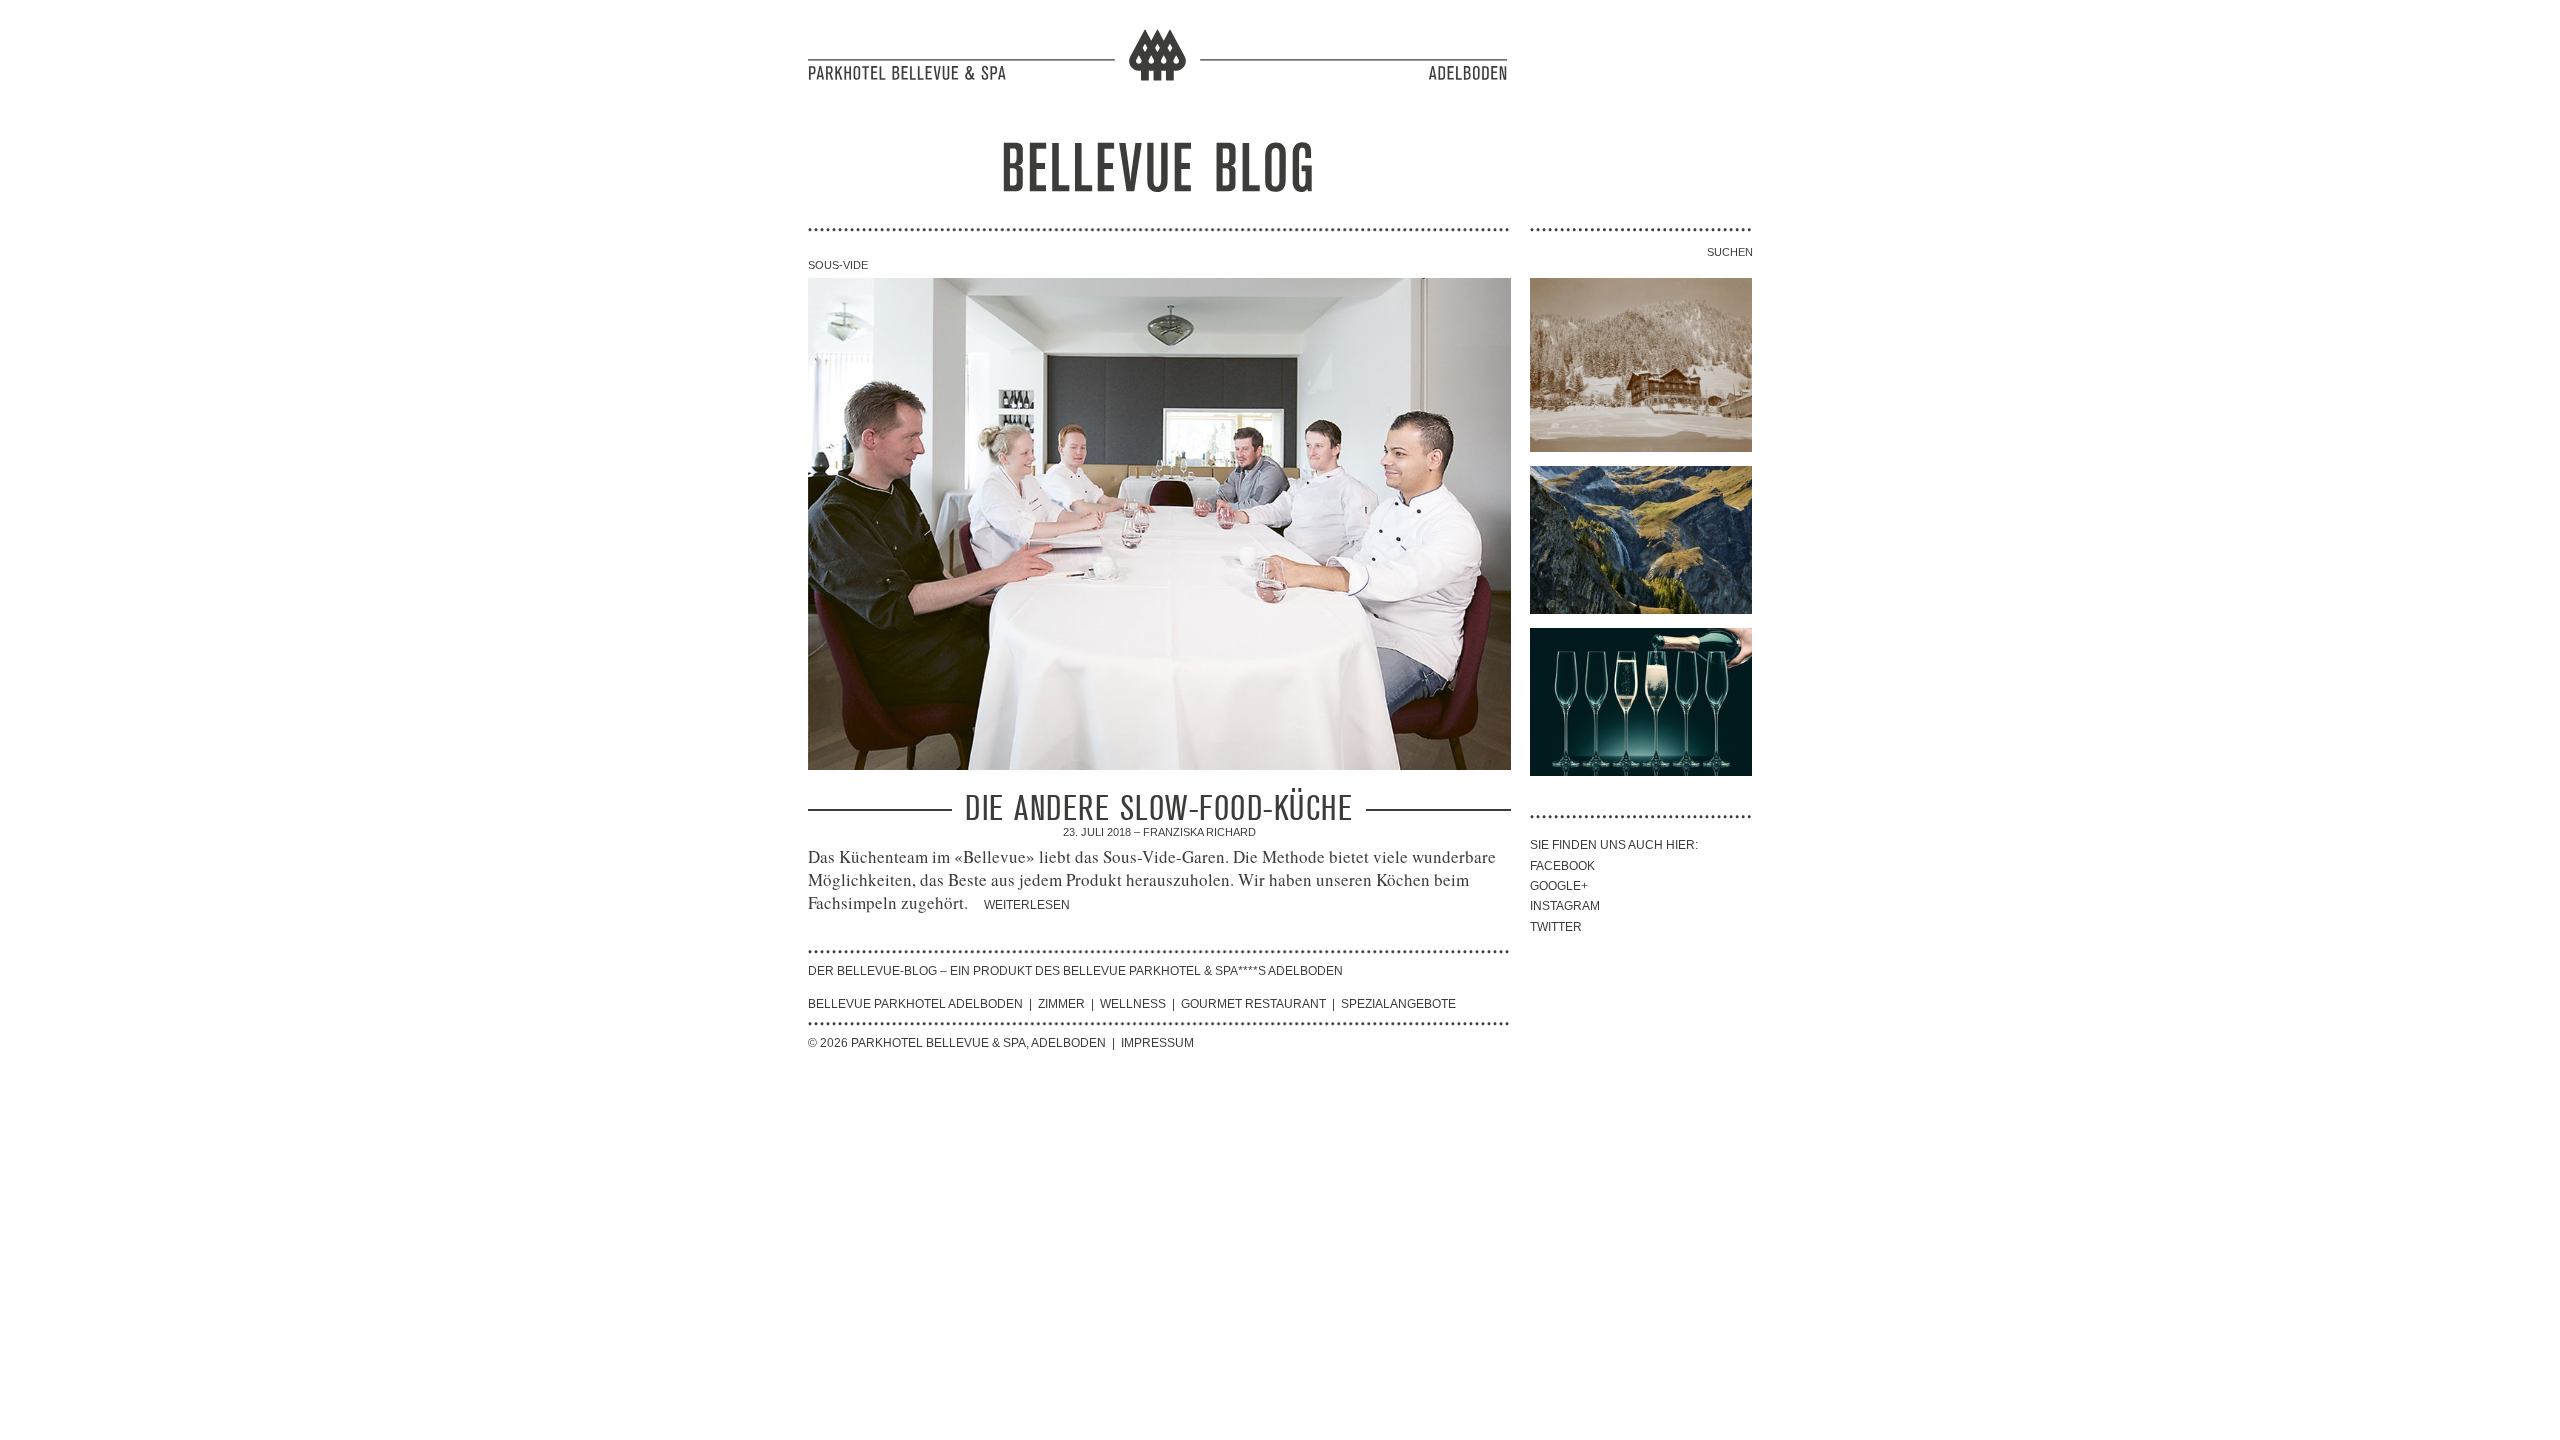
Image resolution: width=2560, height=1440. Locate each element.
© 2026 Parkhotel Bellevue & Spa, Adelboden (957, 1043)
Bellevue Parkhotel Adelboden (915, 1004)
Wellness (1133, 1004)
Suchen (1729, 252)
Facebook (1562, 866)
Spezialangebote (1398, 1004)
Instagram (1565, 906)
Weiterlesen (1027, 905)
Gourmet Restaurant (1253, 1004)
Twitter (1556, 927)
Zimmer (1061, 1004)
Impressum (1157, 1043)
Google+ (1559, 886)
